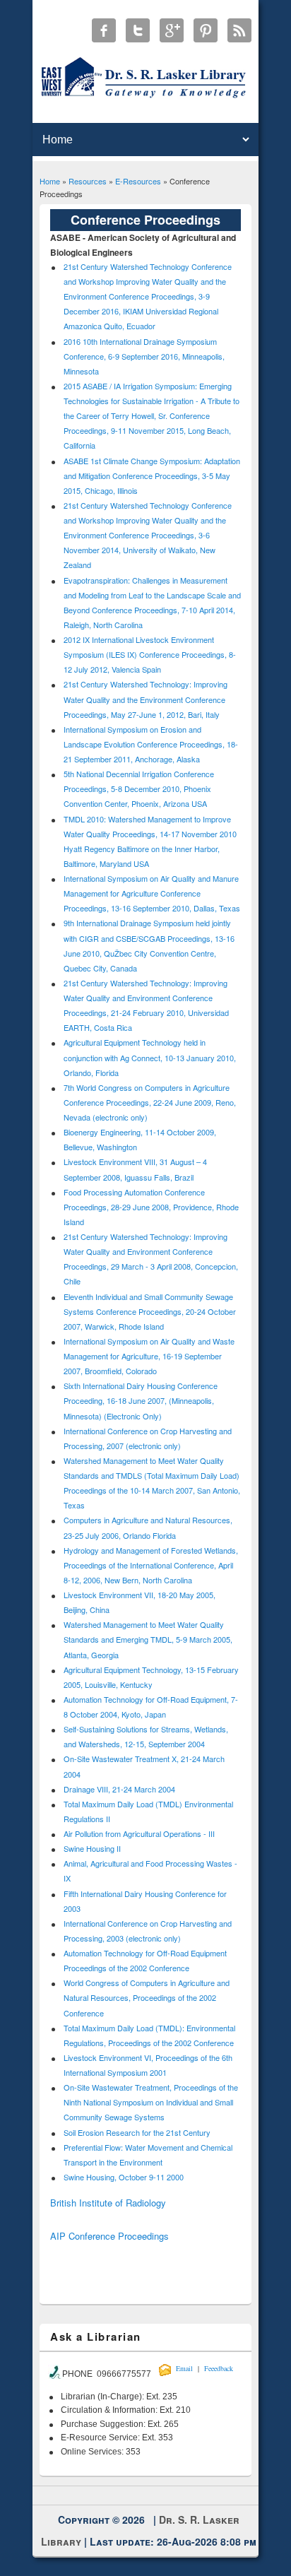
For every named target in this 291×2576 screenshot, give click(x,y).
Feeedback (219, 2368)
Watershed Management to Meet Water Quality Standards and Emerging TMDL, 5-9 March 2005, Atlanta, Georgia (148, 1639)
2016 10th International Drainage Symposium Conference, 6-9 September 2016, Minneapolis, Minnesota (144, 356)
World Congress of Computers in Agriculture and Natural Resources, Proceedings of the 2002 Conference (147, 1997)
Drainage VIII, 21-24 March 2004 (119, 1789)
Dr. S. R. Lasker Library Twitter (138, 30)
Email (184, 2368)
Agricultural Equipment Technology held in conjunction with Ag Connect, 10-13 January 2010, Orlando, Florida (150, 1057)
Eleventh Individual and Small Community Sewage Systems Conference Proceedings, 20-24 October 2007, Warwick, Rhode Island (150, 1311)
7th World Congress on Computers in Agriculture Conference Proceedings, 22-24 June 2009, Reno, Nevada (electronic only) (150, 1102)
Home (50, 181)
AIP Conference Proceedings (109, 2236)
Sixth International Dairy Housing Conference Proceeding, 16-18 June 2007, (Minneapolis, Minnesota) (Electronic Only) (141, 1400)
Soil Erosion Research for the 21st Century (137, 2132)
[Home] (146, 97)
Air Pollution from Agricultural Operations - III (139, 1833)
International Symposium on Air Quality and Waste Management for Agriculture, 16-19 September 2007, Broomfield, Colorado (149, 1356)
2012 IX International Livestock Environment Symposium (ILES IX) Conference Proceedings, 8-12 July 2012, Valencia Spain (150, 654)
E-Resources (138, 181)
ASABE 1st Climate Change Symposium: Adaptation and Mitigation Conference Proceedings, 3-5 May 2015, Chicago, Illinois (152, 475)
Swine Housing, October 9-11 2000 (124, 2177)
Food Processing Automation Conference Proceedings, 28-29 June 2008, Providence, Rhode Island (151, 1207)
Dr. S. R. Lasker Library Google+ (172, 30)
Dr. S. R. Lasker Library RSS (239, 30)
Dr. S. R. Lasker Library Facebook (104, 30)
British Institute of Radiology (108, 2203)
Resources (88, 181)
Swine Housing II (92, 1848)
